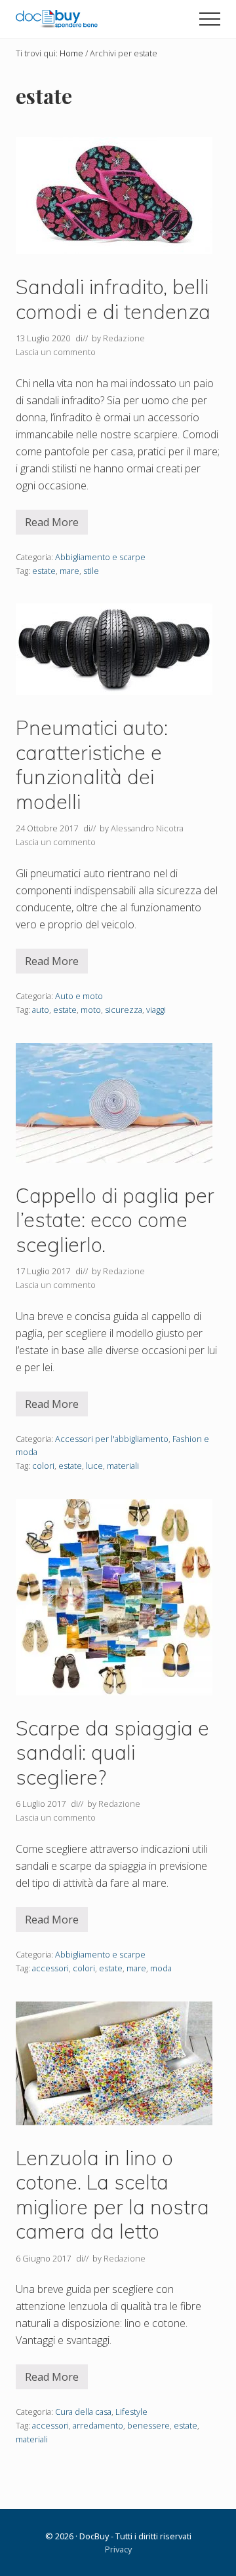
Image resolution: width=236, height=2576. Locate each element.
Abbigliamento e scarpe (100, 557)
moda (161, 1968)
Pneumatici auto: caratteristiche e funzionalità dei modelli (92, 765)
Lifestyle (131, 2412)
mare (69, 571)
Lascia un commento (56, 352)
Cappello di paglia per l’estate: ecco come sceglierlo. (115, 1220)
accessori (50, 1968)
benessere (148, 2425)
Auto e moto (79, 996)
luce (94, 1466)
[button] (210, 19)
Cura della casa (83, 2412)
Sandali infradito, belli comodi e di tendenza (113, 299)
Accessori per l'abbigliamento (112, 1439)
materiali (123, 1466)
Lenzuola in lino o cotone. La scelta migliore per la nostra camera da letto (112, 2195)
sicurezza (124, 1010)
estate (44, 571)
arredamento (98, 2425)
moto (91, 1010)
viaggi (156, 1010)
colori (43, 1466)
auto (41, 1010)
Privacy (118, 2549)
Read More (56, 525)
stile (91, 571)
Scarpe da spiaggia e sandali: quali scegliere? (112, 1752)
